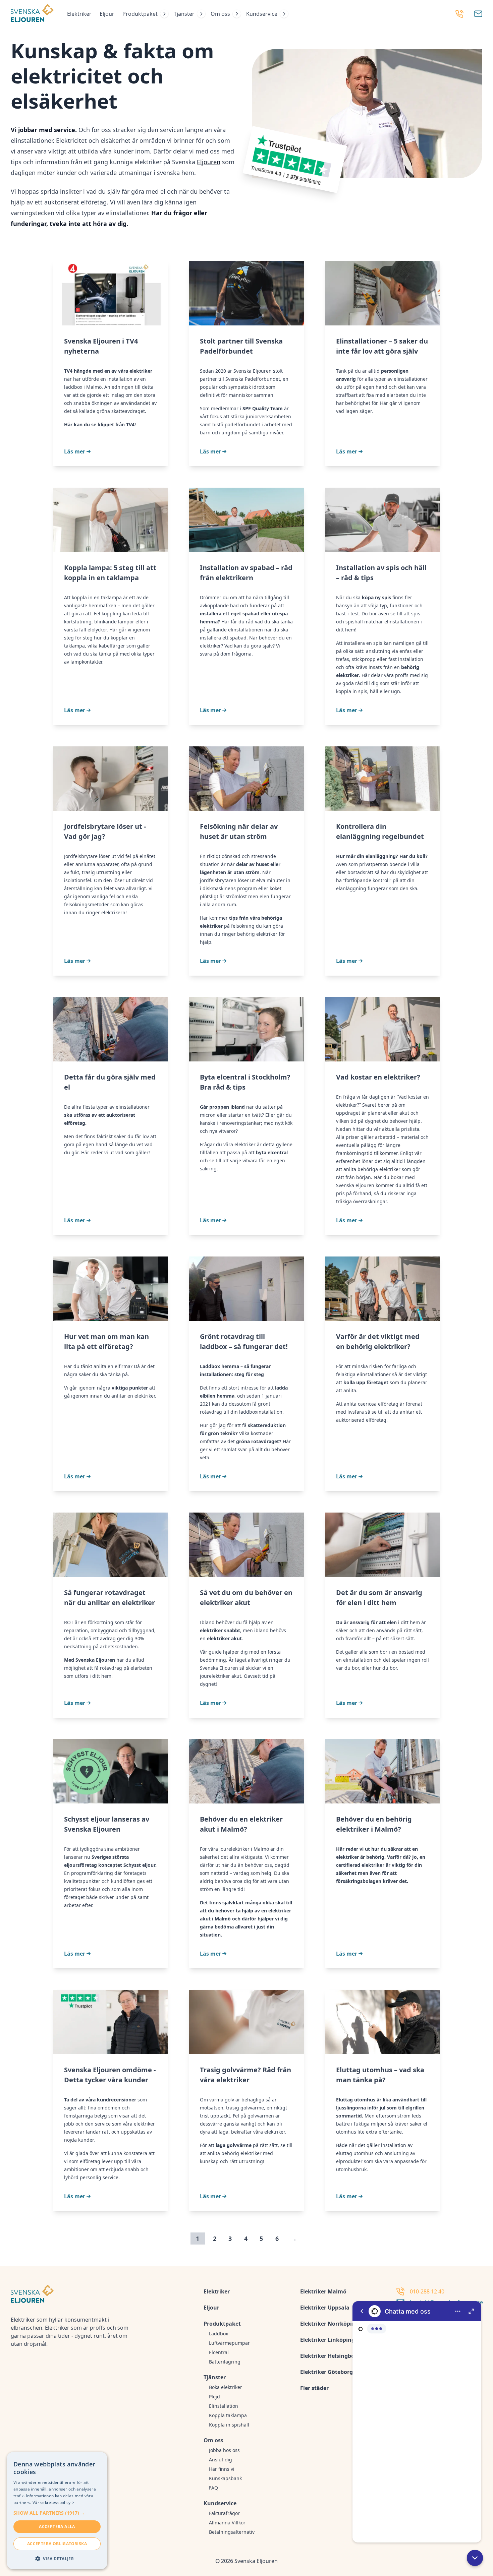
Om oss (220, 14)
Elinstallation (224, 2406)
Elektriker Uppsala (325, 2308)
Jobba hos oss (224, 2450)
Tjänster (184, 14)
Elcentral (219, 2352)
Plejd (214, 2397)
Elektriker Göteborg (326, 2372)
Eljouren (209, 162)
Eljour (107, 14)
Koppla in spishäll (229, 2425)
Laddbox (218, 2334)
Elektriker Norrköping (330, 2324)
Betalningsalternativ (232, 2532)
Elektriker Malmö (323, 2291)
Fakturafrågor (224, 2513)
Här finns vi (222, 2469)
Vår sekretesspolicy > (53, 2502)
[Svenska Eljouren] (32, 14)
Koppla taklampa (228, 2415)
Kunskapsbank (225, 2478)
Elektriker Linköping (327, 2340)
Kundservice (262, 14)
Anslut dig (221, 2460)
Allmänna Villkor (227, 2523)
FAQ (213, 2488)
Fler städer (314, 2388)
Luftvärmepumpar (229, 2343)
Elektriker (79, 14)
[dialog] (57, 2511)
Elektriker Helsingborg (330, 2356)
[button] (475, 2558)
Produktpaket (140, 14)
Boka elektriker (226, 2387)
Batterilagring (225, 2362)
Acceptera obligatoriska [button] (57, 2544)
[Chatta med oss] (417, 2422)
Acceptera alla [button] (57, 2527)
